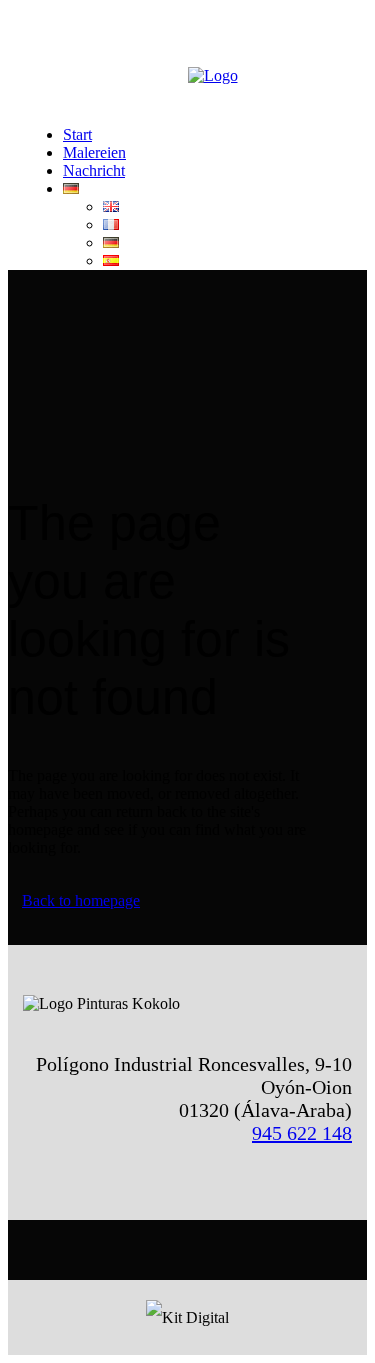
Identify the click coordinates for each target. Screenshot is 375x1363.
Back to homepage (81, 900)
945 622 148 (302, 1133)
